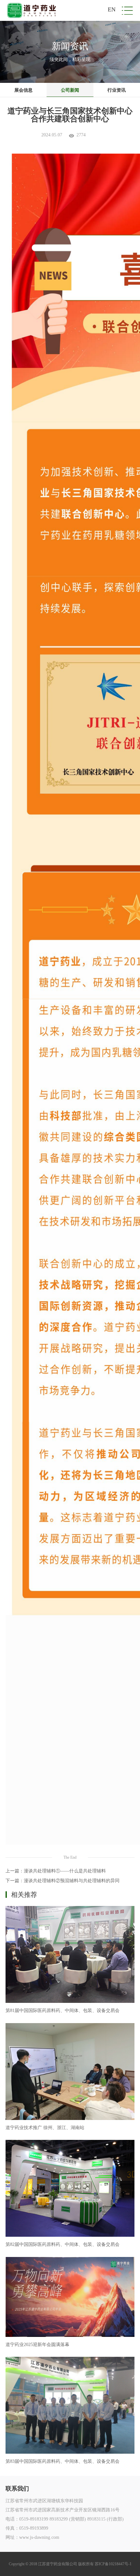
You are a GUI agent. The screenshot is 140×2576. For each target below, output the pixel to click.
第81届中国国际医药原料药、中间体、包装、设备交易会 (63, 2011)
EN (112, 9)
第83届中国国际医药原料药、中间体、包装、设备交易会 (63, 2461)
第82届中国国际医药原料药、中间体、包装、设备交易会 (63, 2244)
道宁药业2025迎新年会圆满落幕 (37, 2345)
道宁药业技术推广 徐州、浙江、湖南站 (45, 2128)
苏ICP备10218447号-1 (113, 2564)
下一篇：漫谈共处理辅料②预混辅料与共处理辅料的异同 (63, 1881)
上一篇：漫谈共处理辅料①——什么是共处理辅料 (56, 1871)
